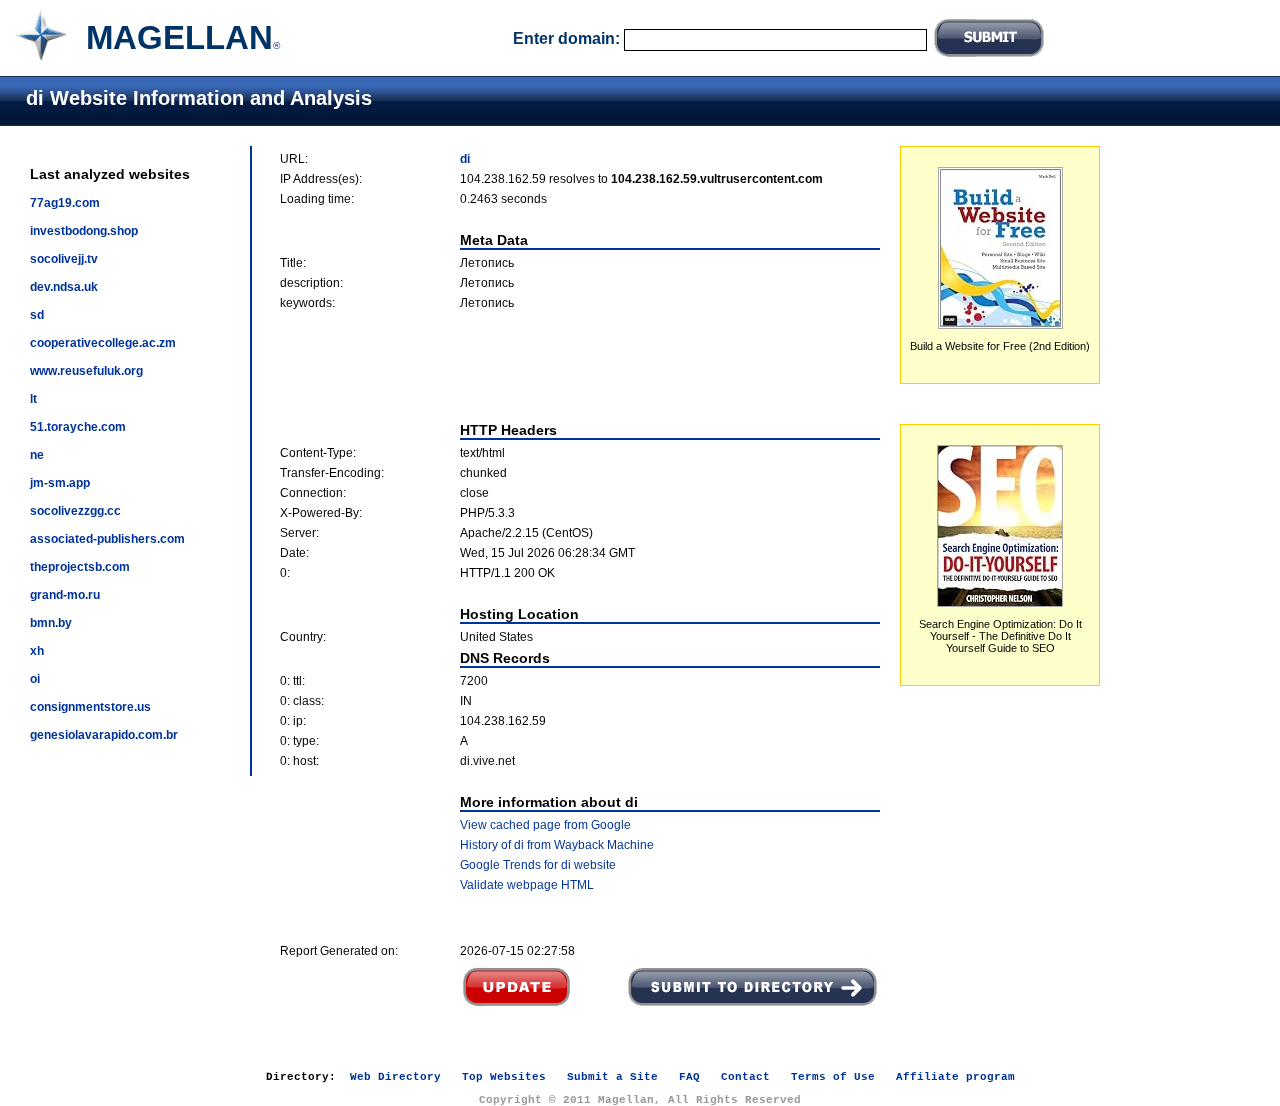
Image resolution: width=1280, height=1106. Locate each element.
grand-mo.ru (65, 595)
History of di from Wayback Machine (557, 845)
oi (35, 679)
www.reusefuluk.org (86, 371)
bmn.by (51, 623)
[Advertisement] (580, 366)
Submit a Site (612, 1077)
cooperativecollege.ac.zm (103, 343)
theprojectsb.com (80, 567)
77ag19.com (65, 203)
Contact (745, 1077)
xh (37, 651)
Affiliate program (955, 1077)
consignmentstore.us (90, 707)
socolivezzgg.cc (75, 511)
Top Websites (504, 1077)
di (465, 159)
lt (33, 399)
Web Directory (395, 1077)
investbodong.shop (84, 231)
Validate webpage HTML (527, 885)
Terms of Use (833, 1077)
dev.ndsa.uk (64, 287)
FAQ (689, 1077)
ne (37, 455)
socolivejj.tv (64, 259)
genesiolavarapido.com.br (104, 735)
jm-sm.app (60, 483)
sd (37, 315)
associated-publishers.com (107, 539)
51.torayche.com (78, 427)
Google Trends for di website (538, 865)
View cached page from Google (545, 825)
